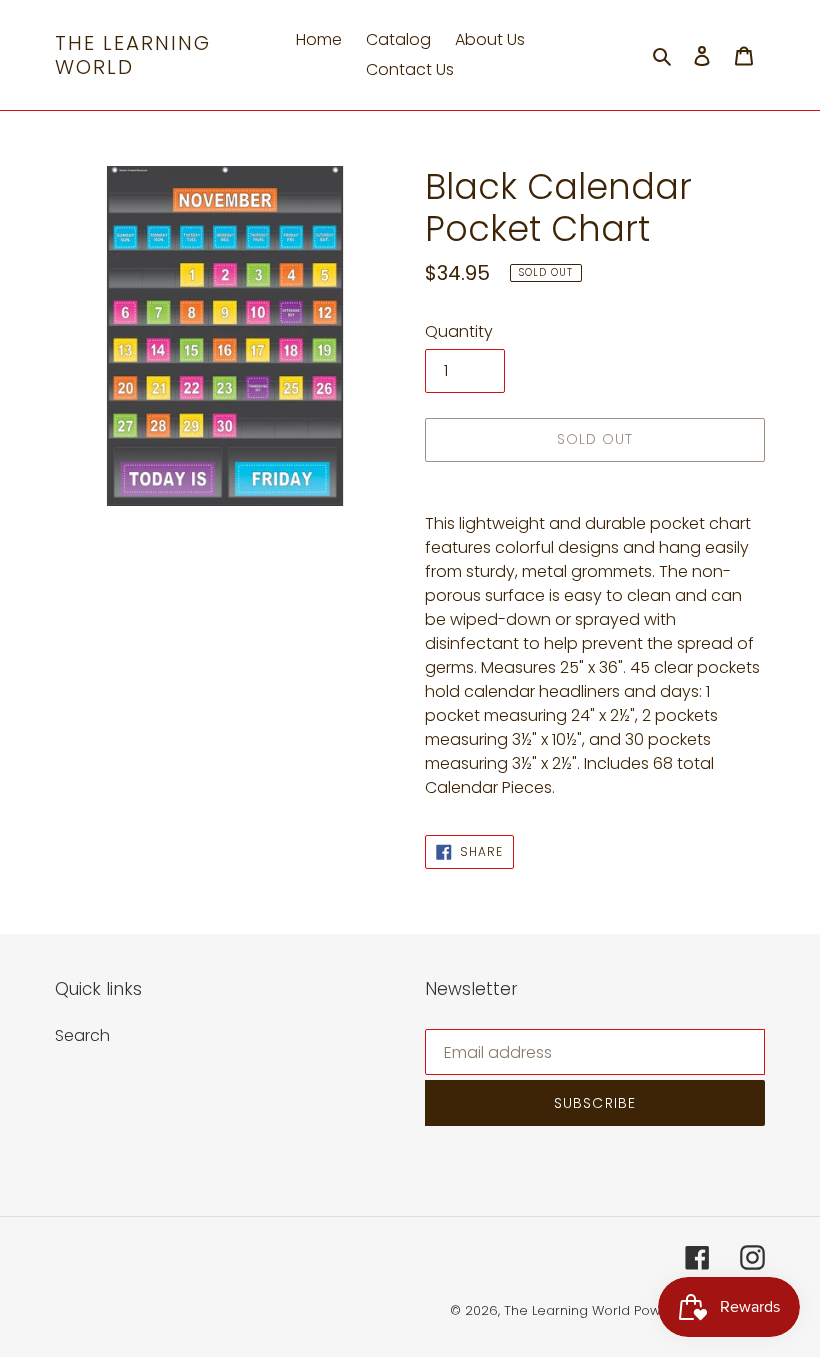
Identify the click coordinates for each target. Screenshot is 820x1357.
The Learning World (133, 55)
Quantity (459, 331)
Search (82, 1035)
